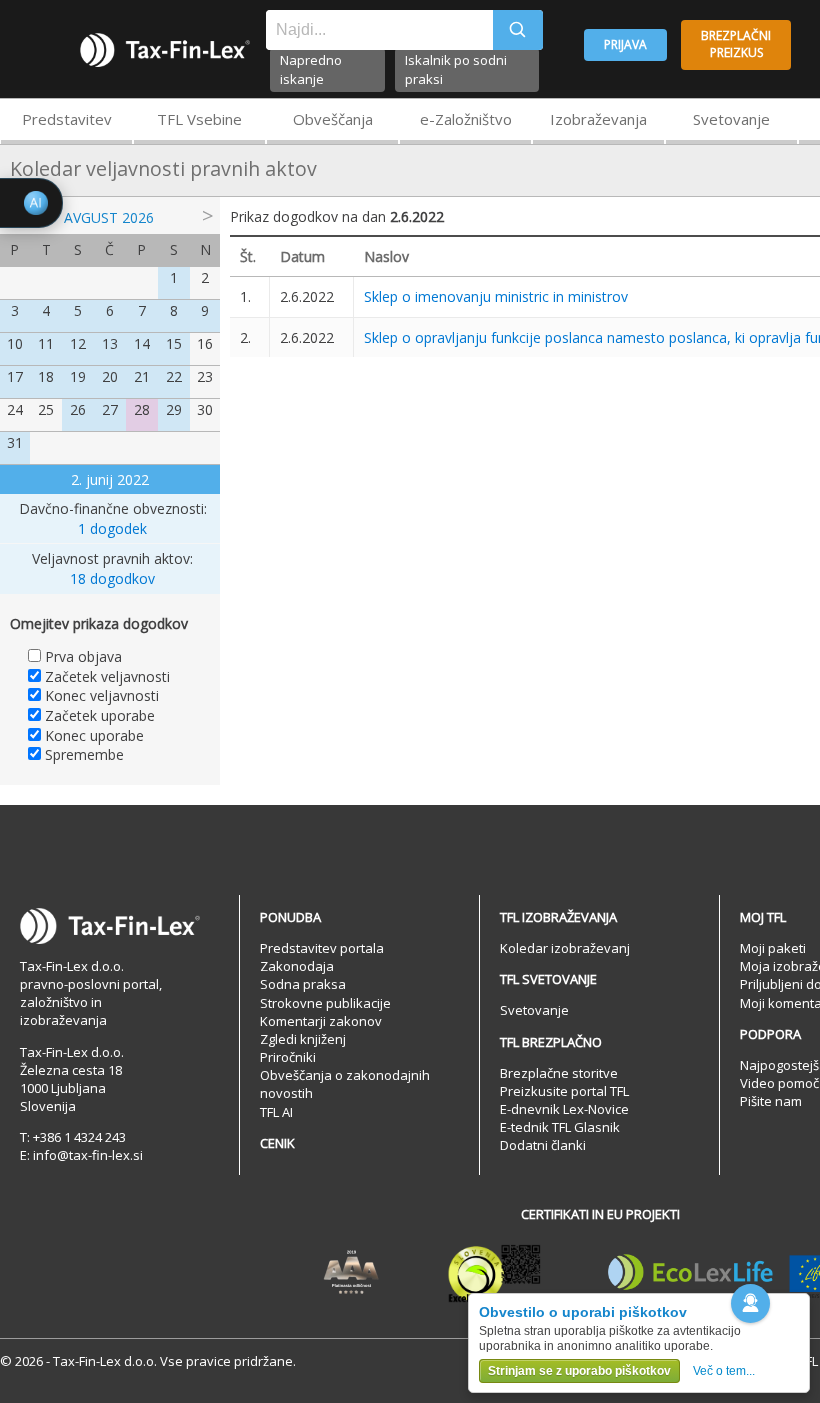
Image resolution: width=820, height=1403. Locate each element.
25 (46, 409)
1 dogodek (112, 528)
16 (205, 343)
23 (205, 376)
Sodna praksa (303, 984)
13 (110, 343)
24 (15, 409)
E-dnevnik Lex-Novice (564, 1109)
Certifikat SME (494, 1273)
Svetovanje (731, 119)
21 (142, 376)
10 (15, 343)
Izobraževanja (598, 119)
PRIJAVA (625, 44)
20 (110, 376)
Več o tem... (724, 1371)
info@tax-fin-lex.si (88, 1155)
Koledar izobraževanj (565, 948)
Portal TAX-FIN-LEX (165, 50)
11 (46, 343)
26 (78, 409)
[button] (750, 1303)
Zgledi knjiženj (303, 1039)
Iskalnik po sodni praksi (456, 69)
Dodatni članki (543, 1145)
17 (15, 376)
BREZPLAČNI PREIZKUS (736, 44)
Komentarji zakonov (321, 1021)
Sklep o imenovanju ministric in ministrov (496, 296)
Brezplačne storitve (559, 1073)
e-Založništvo (466, 119)
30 (205, 409)
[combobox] (379, 30)
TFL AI (276, 1112)
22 (174, 376)
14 (142, 343)
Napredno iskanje (311, 69)
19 (78, 376)
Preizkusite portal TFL (564, 1091)
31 (15, 442)
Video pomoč (779, 1083)
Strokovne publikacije (325, 1003)
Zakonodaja (297, 966)
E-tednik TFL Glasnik (560, 1127)
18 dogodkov (112, 578)
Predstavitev (67, 119)
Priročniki (288, 1057)
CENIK (277, 1143)
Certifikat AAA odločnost (351, 1273)
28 (142, 409)
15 (174, 343)
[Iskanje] (518, 30)
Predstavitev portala (322, 948)
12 (78, 343)
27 (110, 409)
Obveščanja (333, 119)
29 (174, 409)
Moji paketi (773, 948)
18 (46, 376)
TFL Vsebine (199, 119)
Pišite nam (771, 1101)
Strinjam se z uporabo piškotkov (579, 1371)
